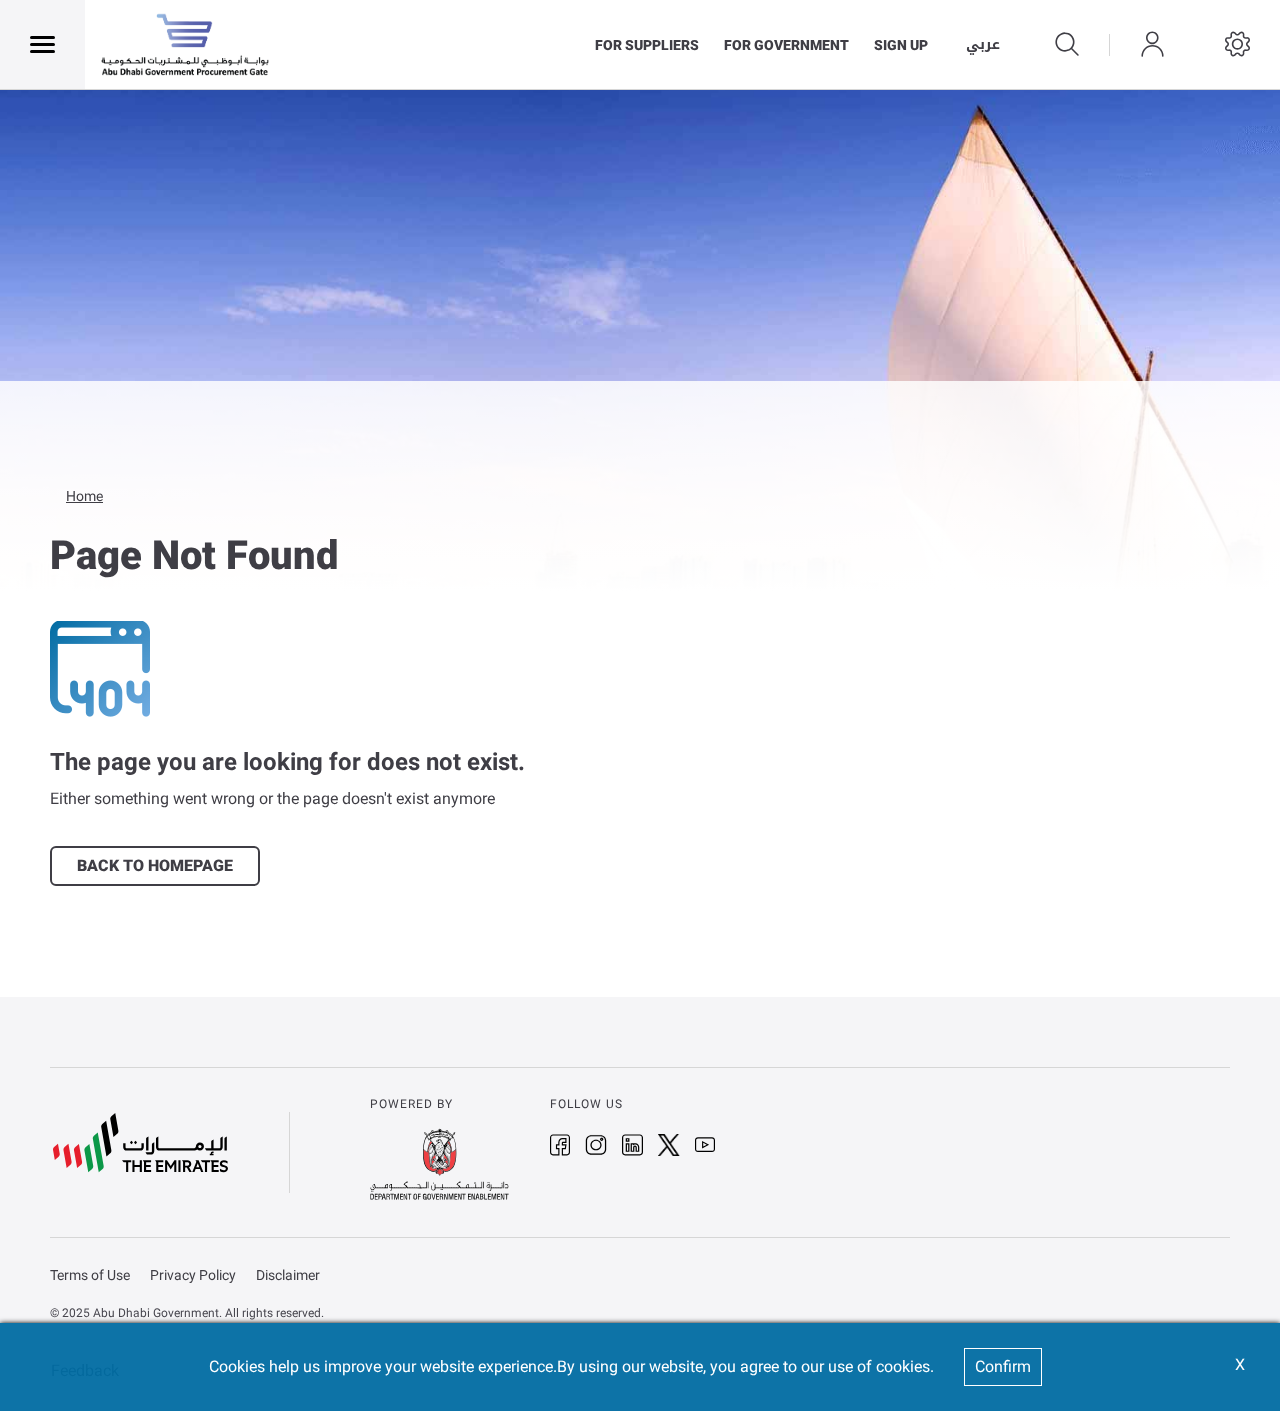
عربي (983, 45)
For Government (786, 45)
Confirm (1003, 1366)
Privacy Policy (193, 1275)
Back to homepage (155, 865)
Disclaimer (288, 1275)
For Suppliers (647, 45)
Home (84, 496)
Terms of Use (90, 1275)
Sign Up (901, 45)
